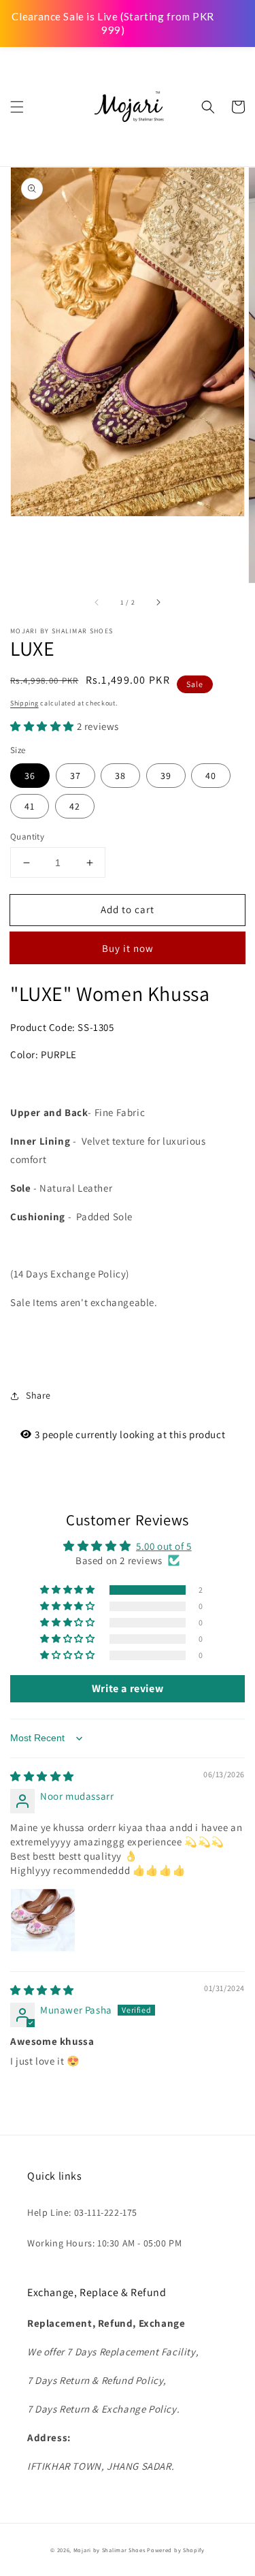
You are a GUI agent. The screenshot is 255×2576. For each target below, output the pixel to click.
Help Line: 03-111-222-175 (82, 2212)
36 (30, 776)
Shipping (24, 703)
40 (211, 776)
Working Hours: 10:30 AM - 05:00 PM (104, 2243)
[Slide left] (97, 602)
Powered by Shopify (176, 2550)
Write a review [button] (128, 1688)
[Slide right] (158, 602)
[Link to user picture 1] (43, 1921)
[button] (17, 107)
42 (75, 806)
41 (30, 806)
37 (75, 776)
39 (166, 776)
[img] (42, 1776)
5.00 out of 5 (164, 1546)
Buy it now (128, 948)
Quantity (27, 837)
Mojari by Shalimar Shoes (111, 2550)
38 (120, 776)
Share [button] (38, 1395)
